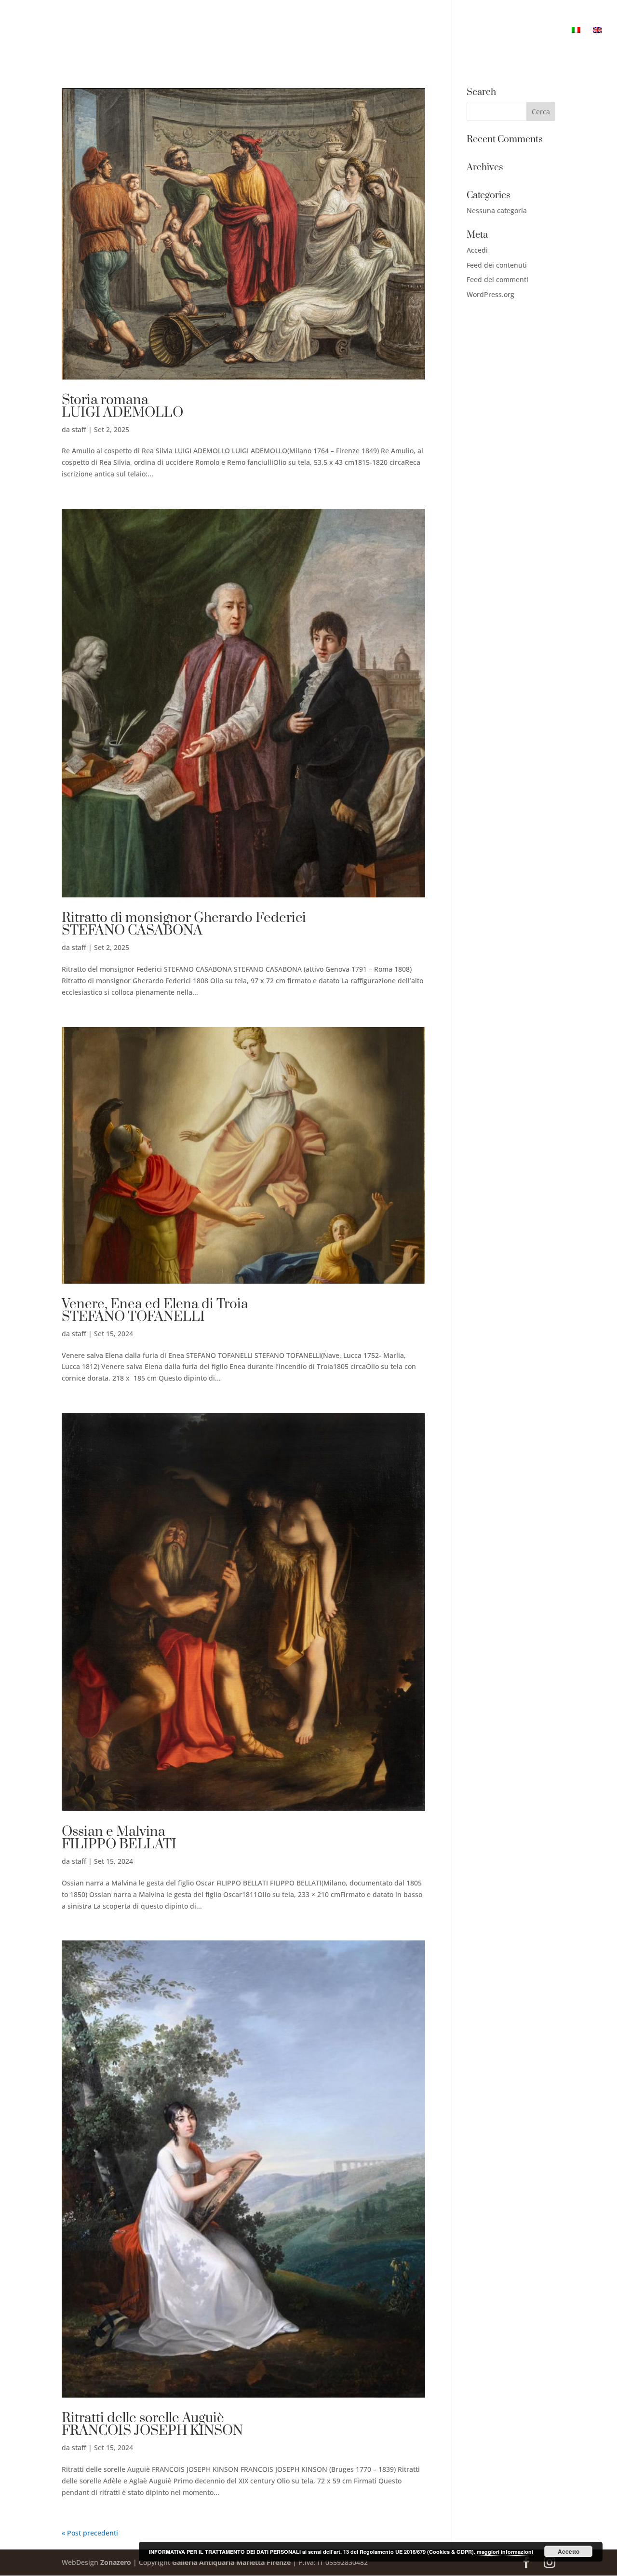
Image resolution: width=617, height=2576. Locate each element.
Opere (340, 31)
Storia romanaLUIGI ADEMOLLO (122, 406)
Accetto (569, 2551)
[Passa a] (576, 44)
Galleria (302, 31)
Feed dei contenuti (497, 265)
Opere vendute (425, 31)
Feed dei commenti (497, 279)
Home (264, 31)
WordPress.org (490, 294)
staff (79, 429)
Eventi (374, 31)
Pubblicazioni (489, 31)
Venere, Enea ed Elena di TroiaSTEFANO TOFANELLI (155, 1310)
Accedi (477, 250)
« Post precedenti (90, 2533)
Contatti (543, 31)
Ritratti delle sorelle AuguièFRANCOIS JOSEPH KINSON (152, 2424)
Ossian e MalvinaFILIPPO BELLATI (119, 1838)
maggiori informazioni (505, 2552)
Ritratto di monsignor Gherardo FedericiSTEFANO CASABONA (184, 924)
